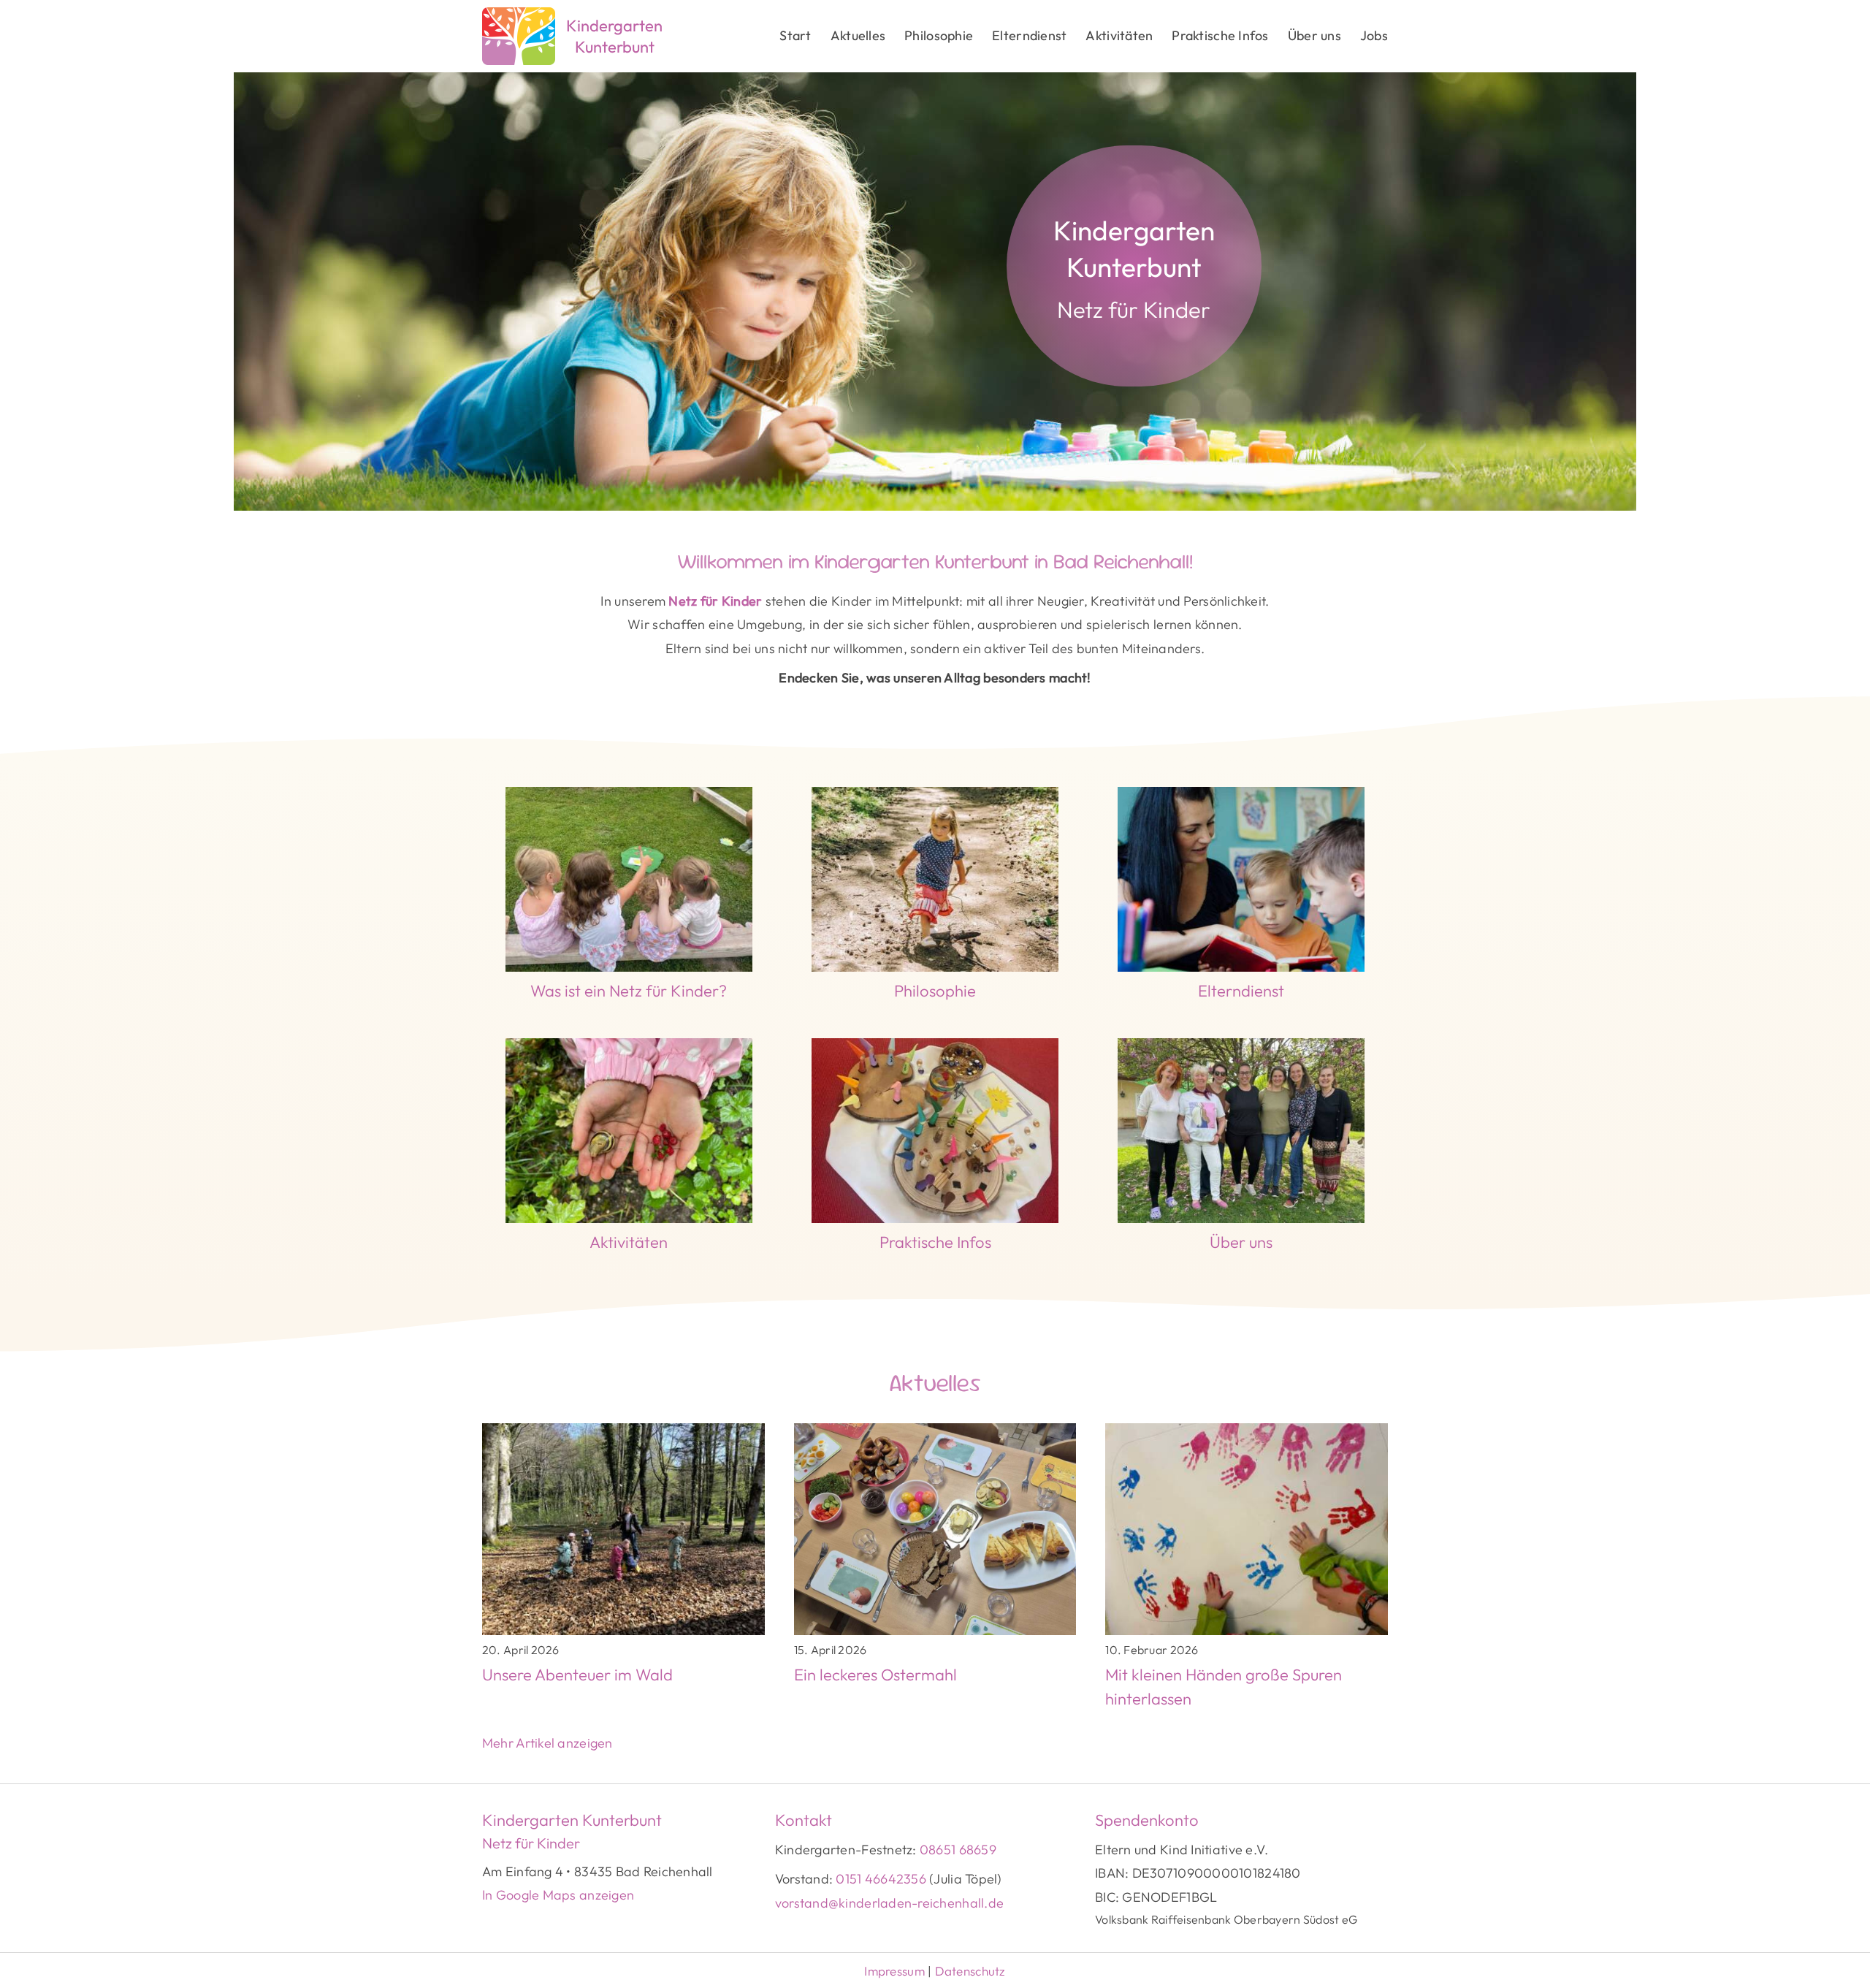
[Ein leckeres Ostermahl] (935, 1574)
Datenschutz (970, 1971)
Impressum (896, 1971)
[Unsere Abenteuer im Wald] (623, 1574)
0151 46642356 (881, 1879)
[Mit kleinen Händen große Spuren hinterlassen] (1247, 1574)
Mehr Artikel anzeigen (547, 1743)
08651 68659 (958, 1850)
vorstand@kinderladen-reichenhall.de (889, 1903)
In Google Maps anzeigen (558, 1895)
